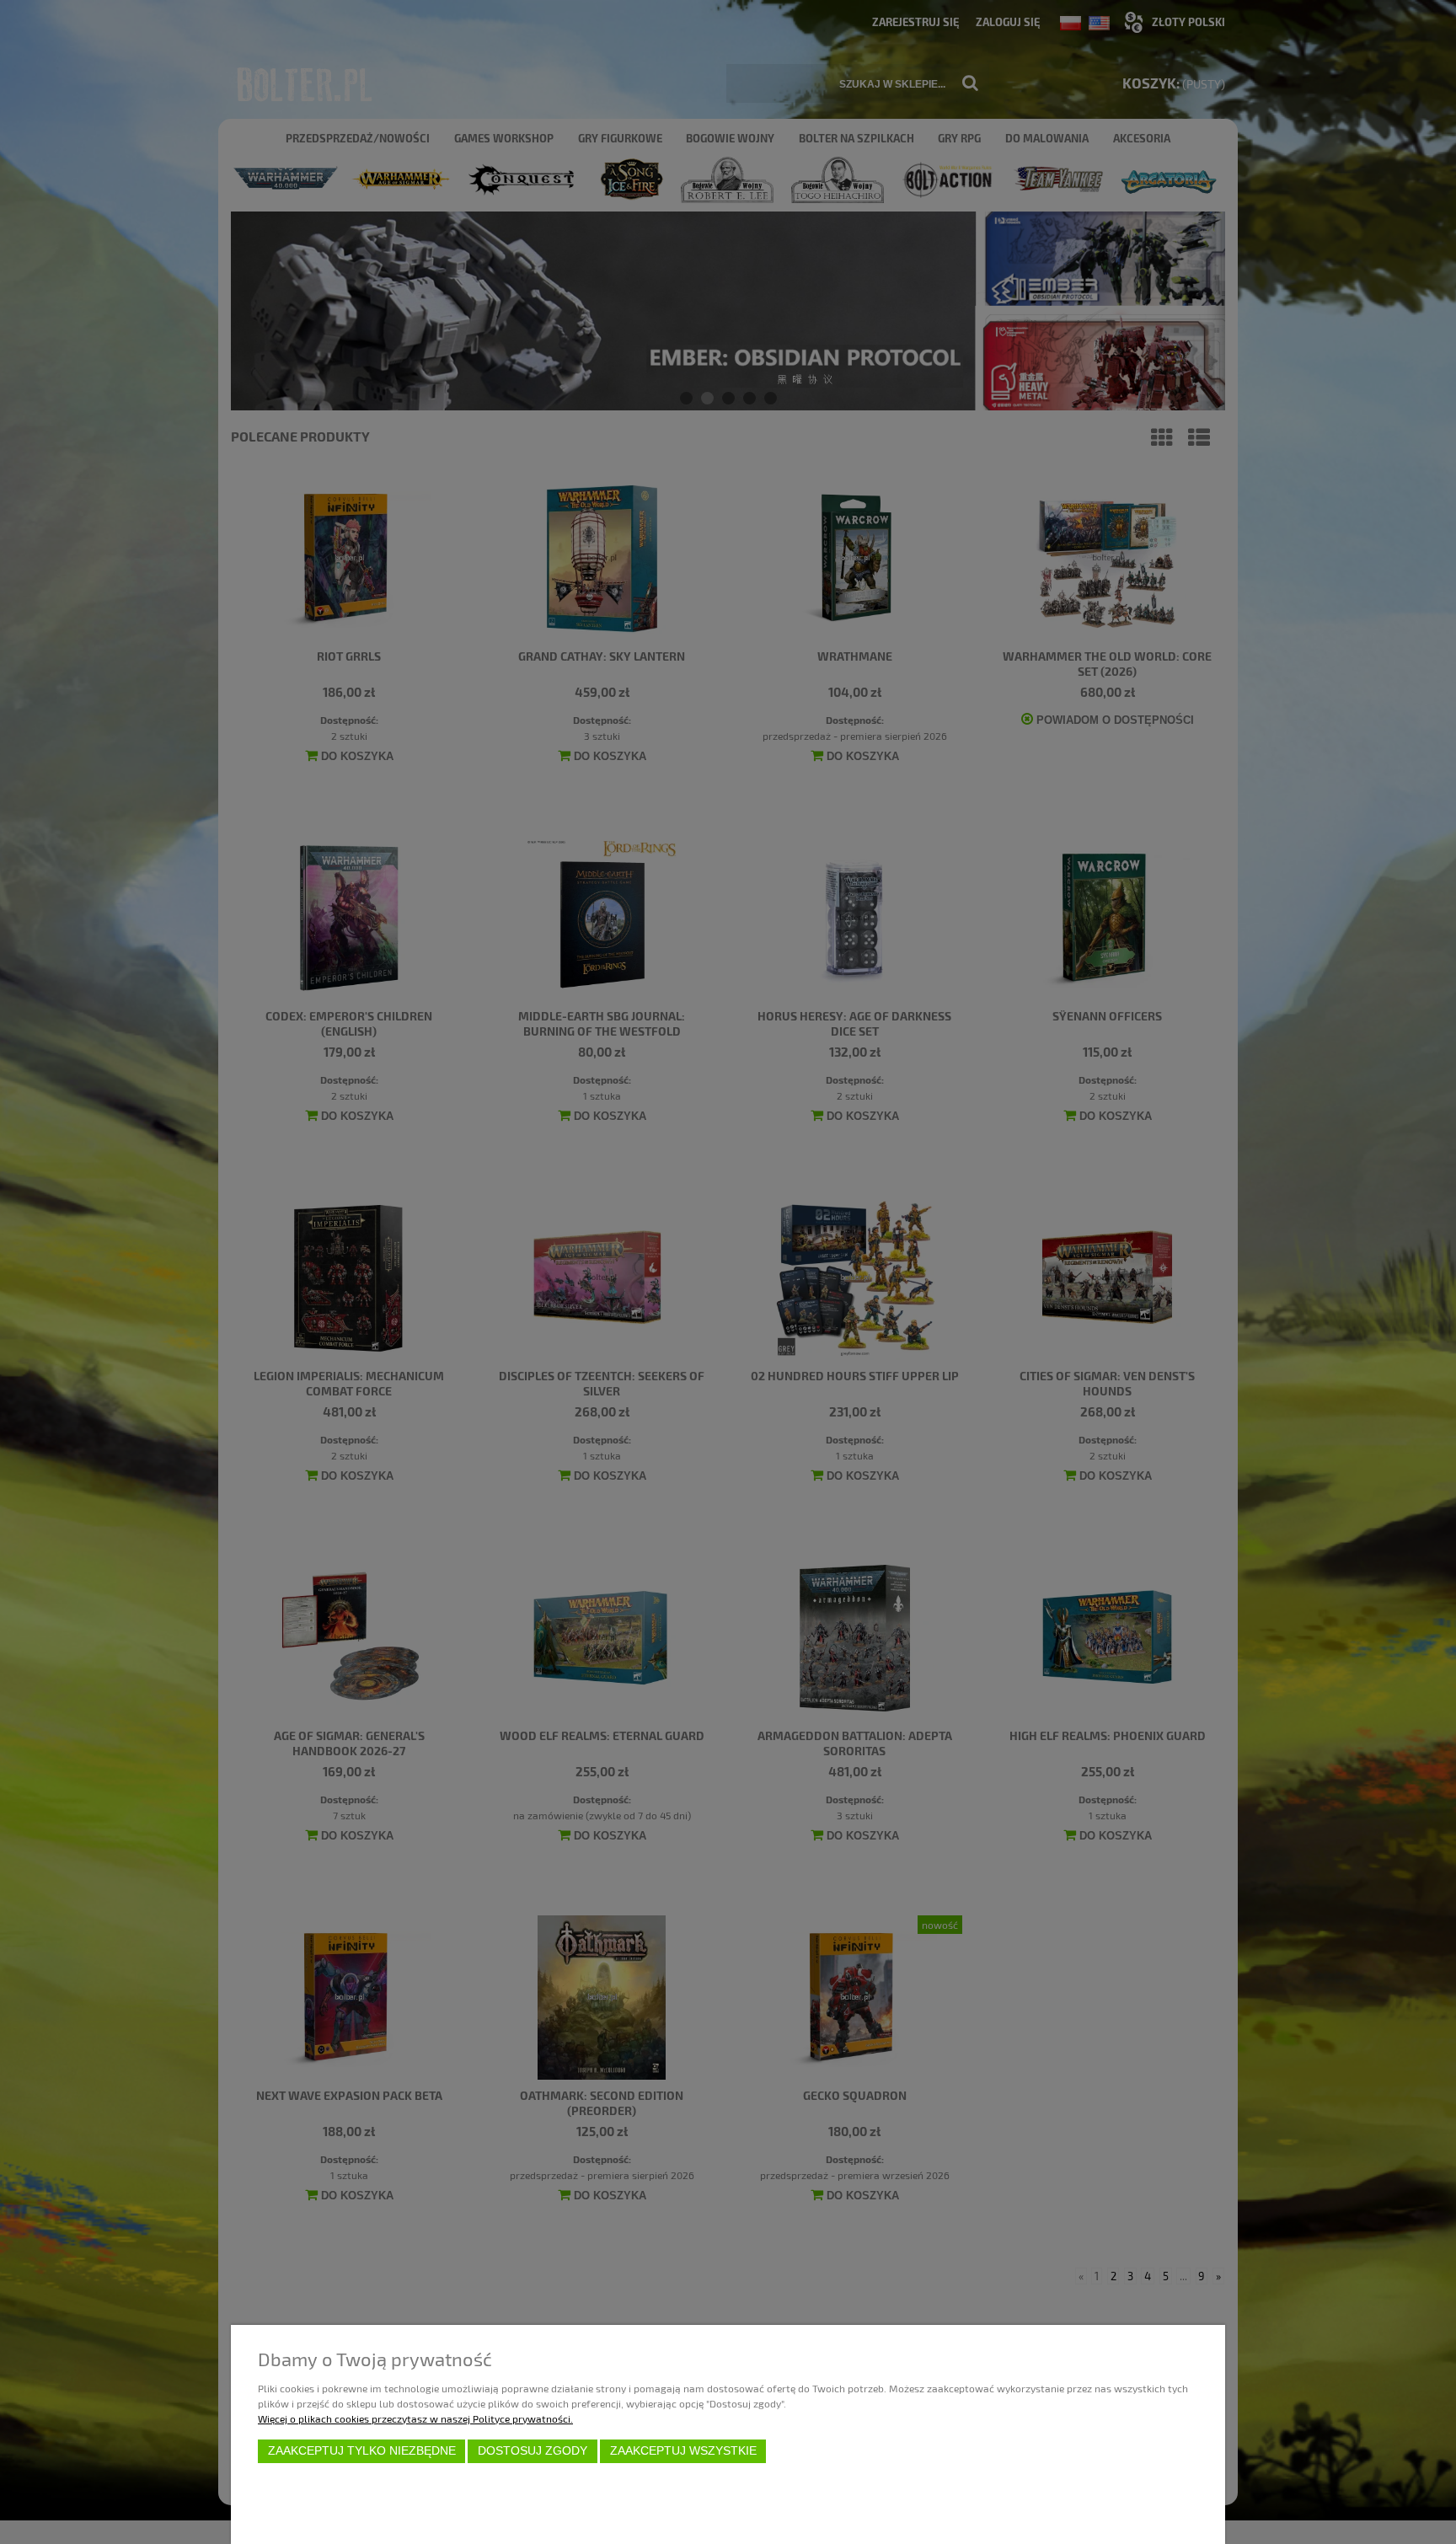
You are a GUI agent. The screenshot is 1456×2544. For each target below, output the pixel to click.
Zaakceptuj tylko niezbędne (362, 2451)
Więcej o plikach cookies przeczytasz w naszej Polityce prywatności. (415, 2418)
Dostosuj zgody (533, 2451)
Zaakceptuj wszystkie (683, 2451)
